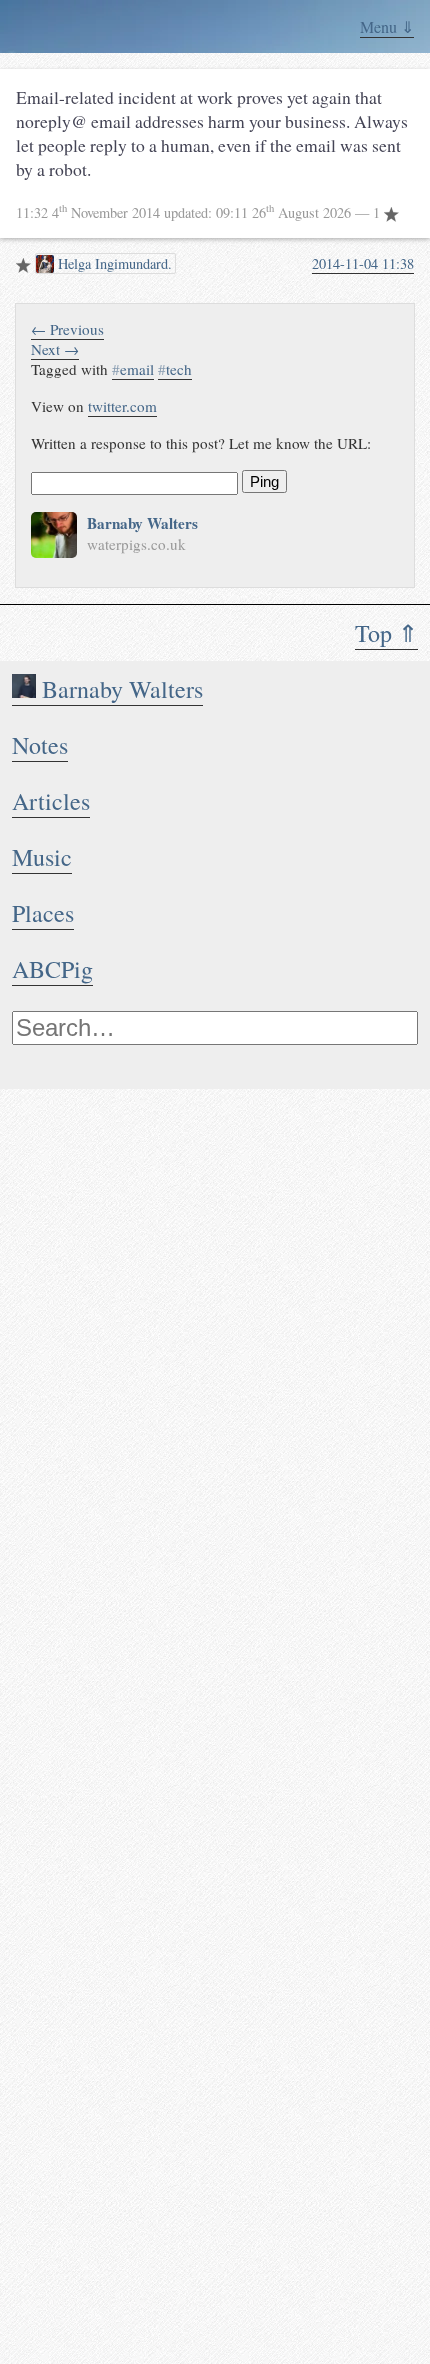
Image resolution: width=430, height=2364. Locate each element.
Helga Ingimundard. (113, 263)
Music (42, 857)
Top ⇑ (386, 633)
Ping (264, 481)
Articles (51, 801)
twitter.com (122, 406)
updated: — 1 (200, 212)
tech (175, 369)
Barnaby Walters (119, 689)
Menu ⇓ (387, 26)
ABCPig (52, 969)
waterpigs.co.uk (136, 544)
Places (43, 913)
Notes (40, 745)
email (133, 369)
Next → (55, 349)
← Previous (67, 329)
